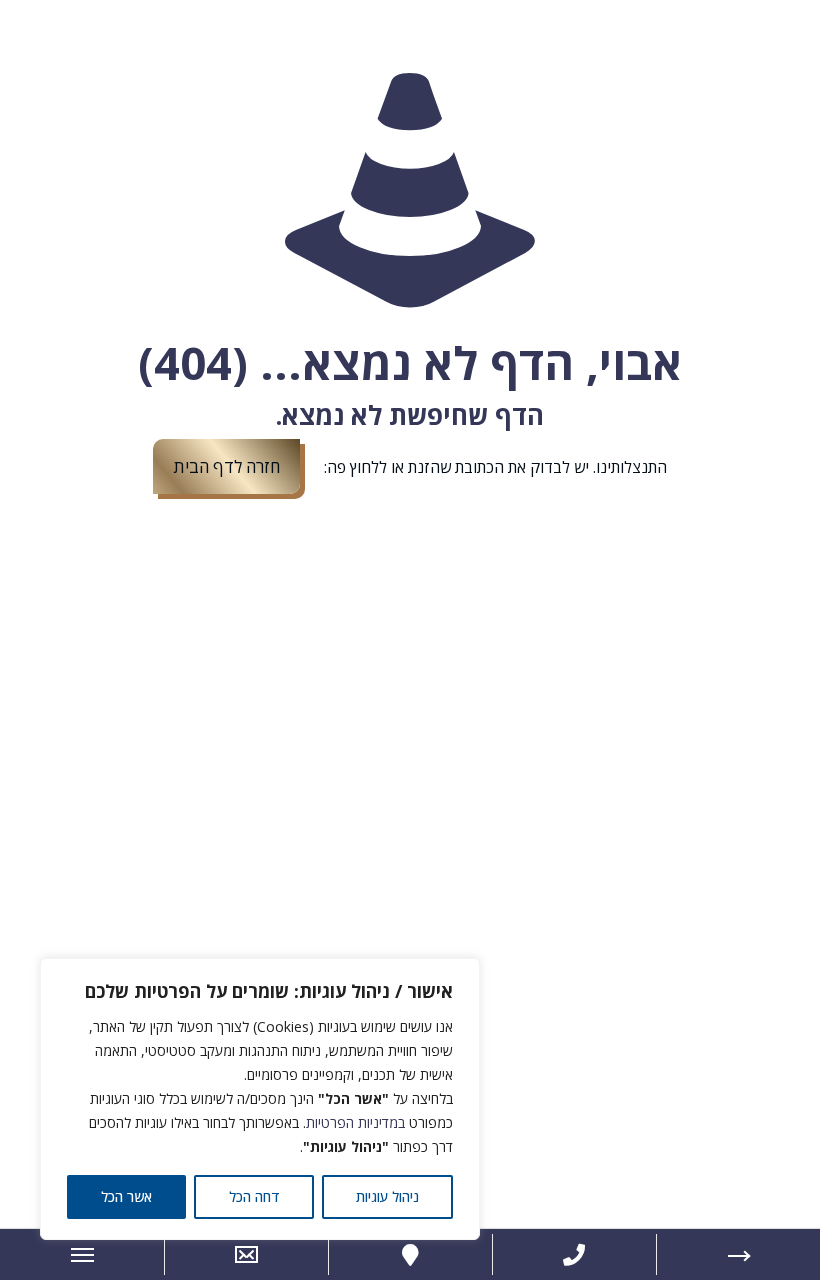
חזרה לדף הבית (226, 466)
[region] (260, 1099)
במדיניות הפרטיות (355, 1122)
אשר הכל (126, 1196)
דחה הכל (254, 1196)
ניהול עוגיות (387, 1196)
